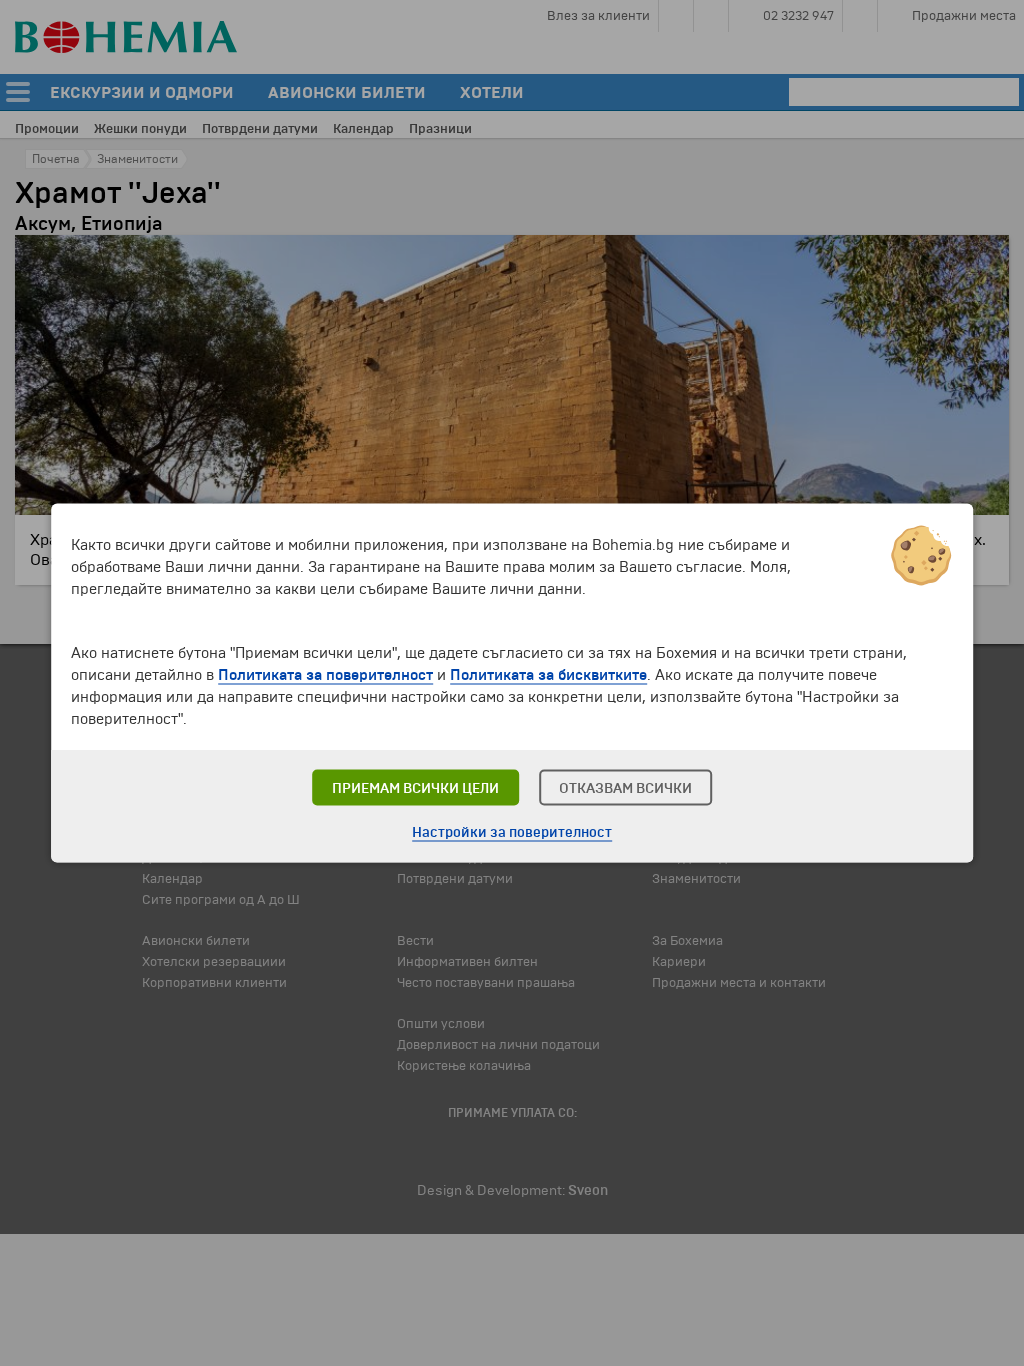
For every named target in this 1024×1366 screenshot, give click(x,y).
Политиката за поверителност (325, 675)
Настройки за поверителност (512, 832)
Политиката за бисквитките (548, 675)
